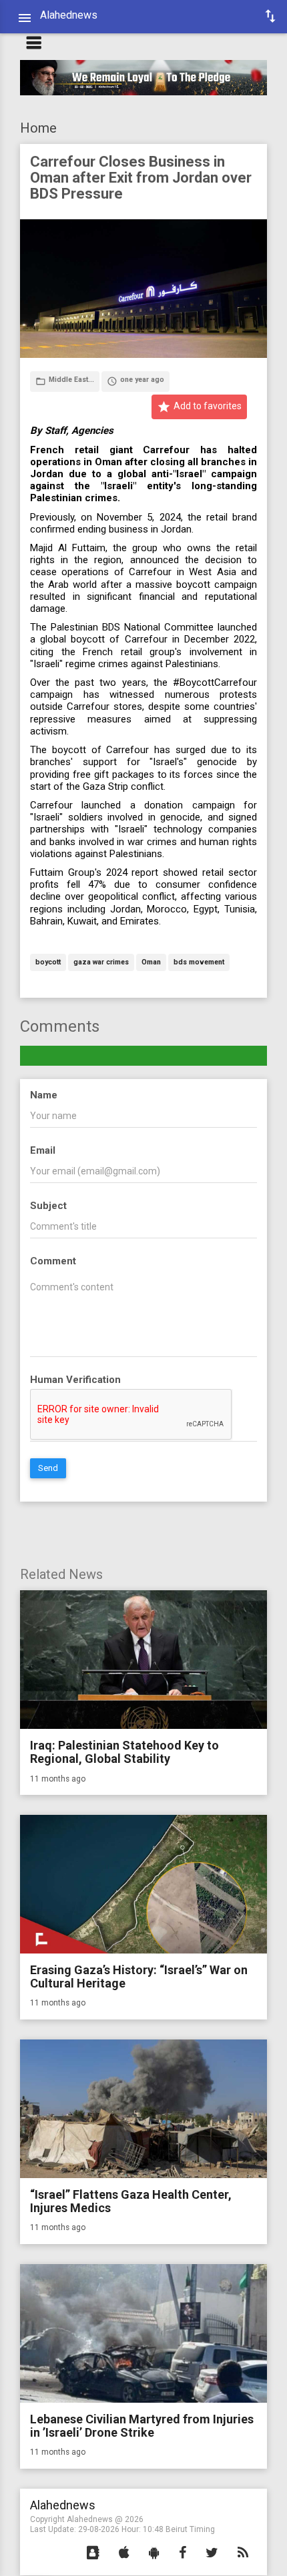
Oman (151, 963)
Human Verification (75, 1380)
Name (44, 1095)
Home (38, 128)
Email (43, 1150)
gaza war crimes (101, 963)
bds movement (199, 963)
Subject (48, 1206)
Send (48, 1468)
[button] (93, 2553)
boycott (48, 963)
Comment (53, 1261)
